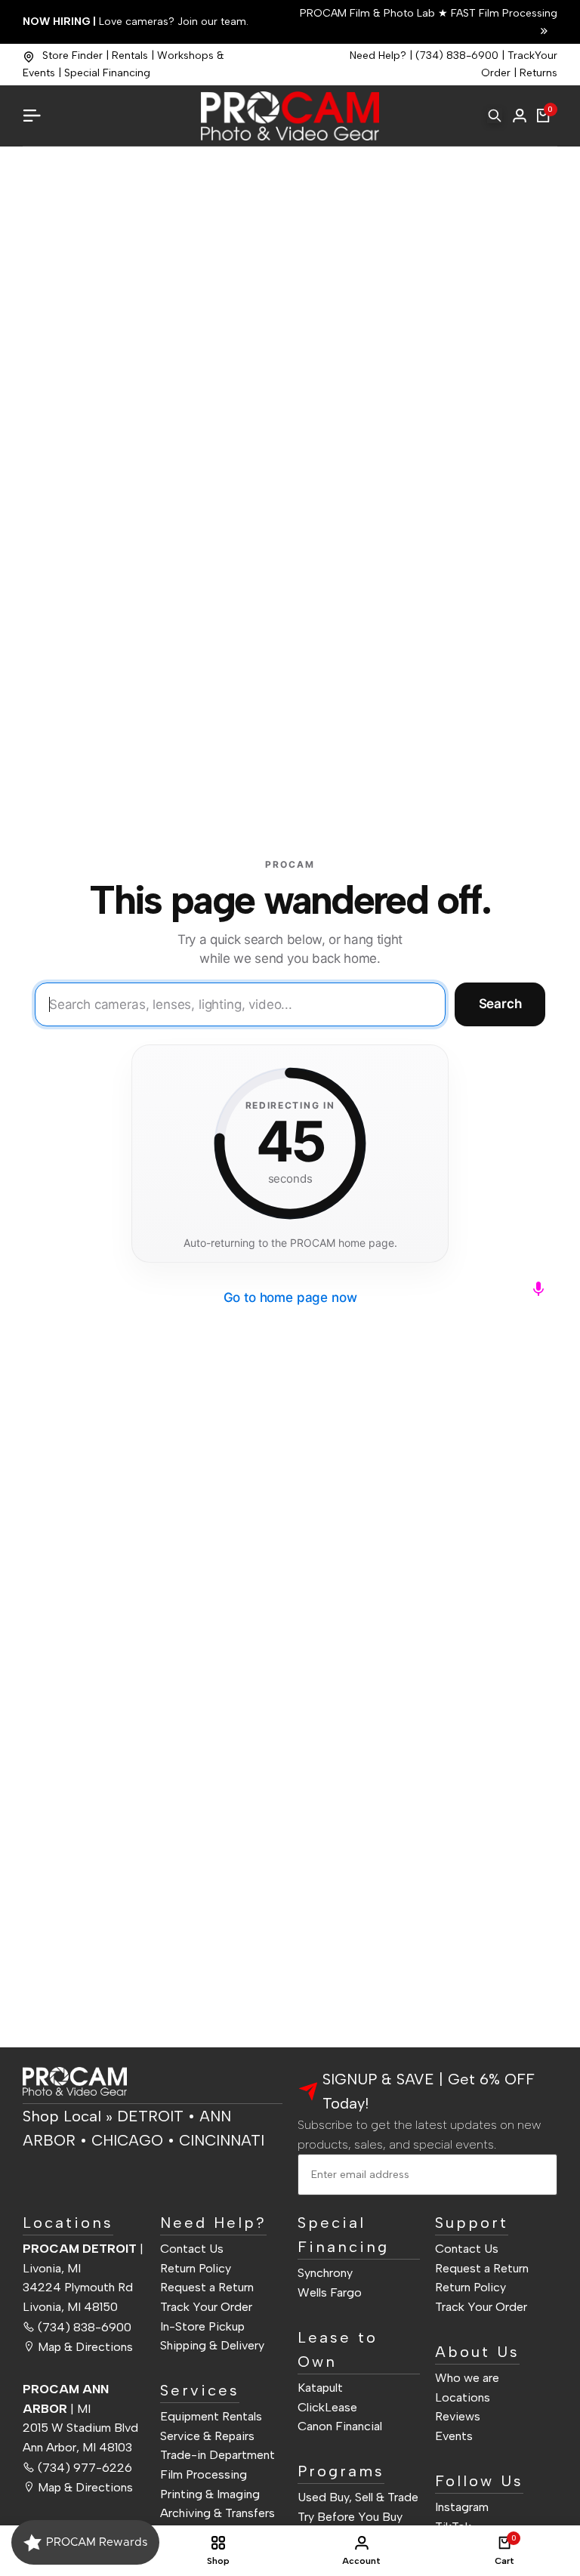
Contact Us (192, 2249)
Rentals (130, 56)
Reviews (458, 2416)
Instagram (462, 2507)
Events (454, 2436)
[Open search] (495, 116)
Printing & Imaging (210, 2494)
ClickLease (327, 2407)
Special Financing (107, 73)
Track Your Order (206, 2307)
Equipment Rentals (211, 2416)
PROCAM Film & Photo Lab (369, 13)
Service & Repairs (207, 2436)
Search (500, 1004)
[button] (538, 1288)
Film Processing (204, 2474)
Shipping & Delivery (212, 2345)
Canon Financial (340, 2426)
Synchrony (325, 2273)
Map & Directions (85, 2347)
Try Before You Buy (350, 2517)
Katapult (320, 2388)
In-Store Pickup (202, 2326)
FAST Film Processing (503, 13)
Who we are (467, 2378)
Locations (463, 2397)
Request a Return (207, 2287)
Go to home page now (290, 1297)
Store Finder (72, 56)
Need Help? (378, 56)
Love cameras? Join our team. (136, 22)
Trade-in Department (217, 2455)
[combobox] (240, 1004)
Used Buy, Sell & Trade (358, 2497)
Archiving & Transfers (217, 2513)
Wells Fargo (330, 2292)
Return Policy (196, 2268)
